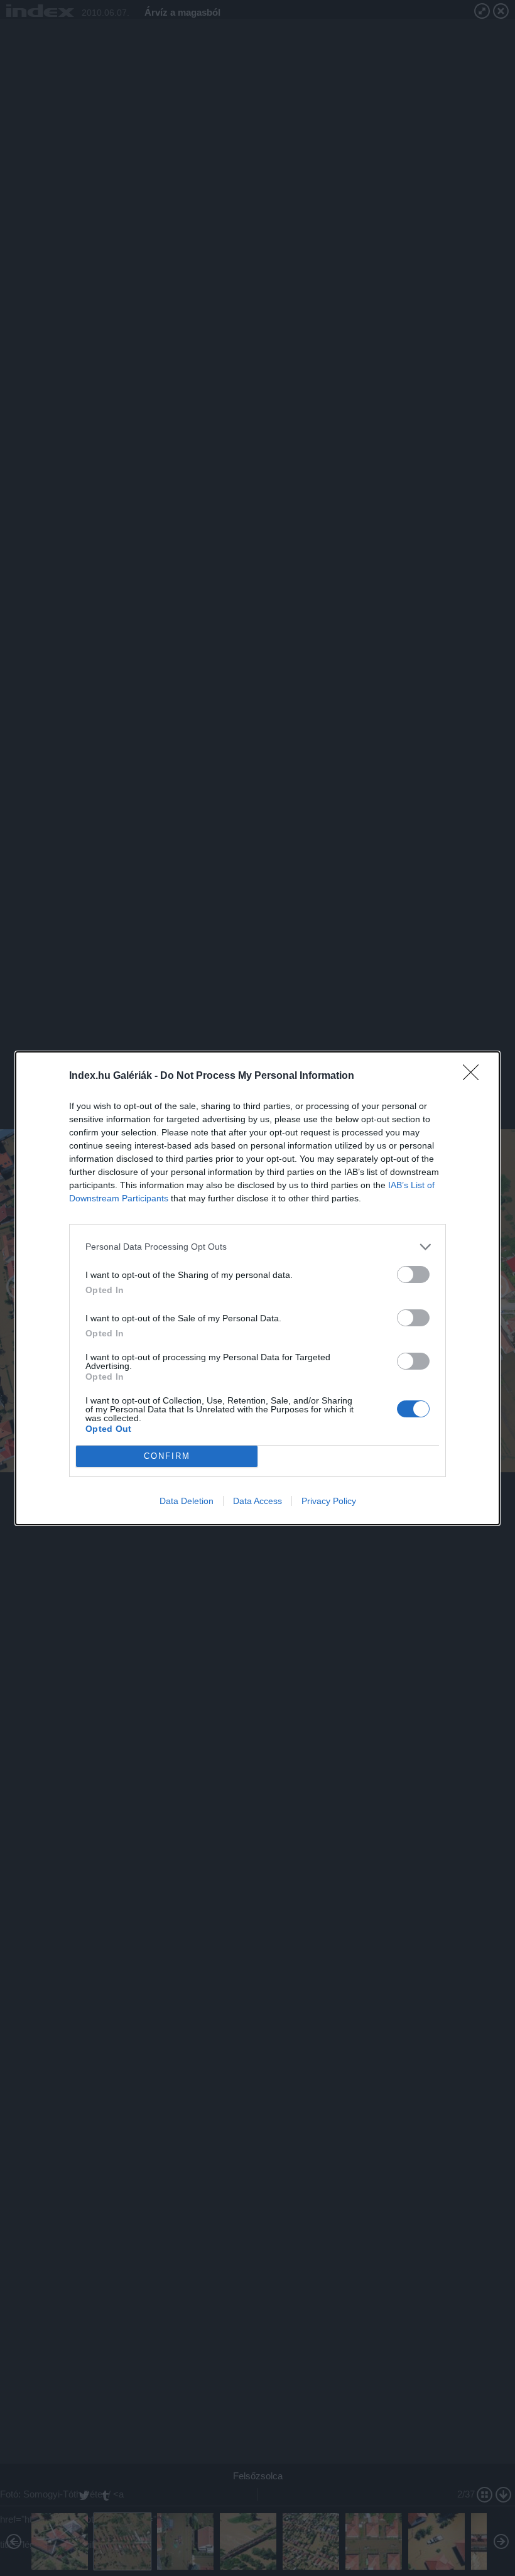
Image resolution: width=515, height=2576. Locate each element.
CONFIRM (167, 1456)
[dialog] (257, 1288)
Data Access (257, 1501)
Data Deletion (187, 1501)
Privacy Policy (329, 1501)
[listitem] (257, 1247)
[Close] (475, 1076)
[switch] (413, 1274)
